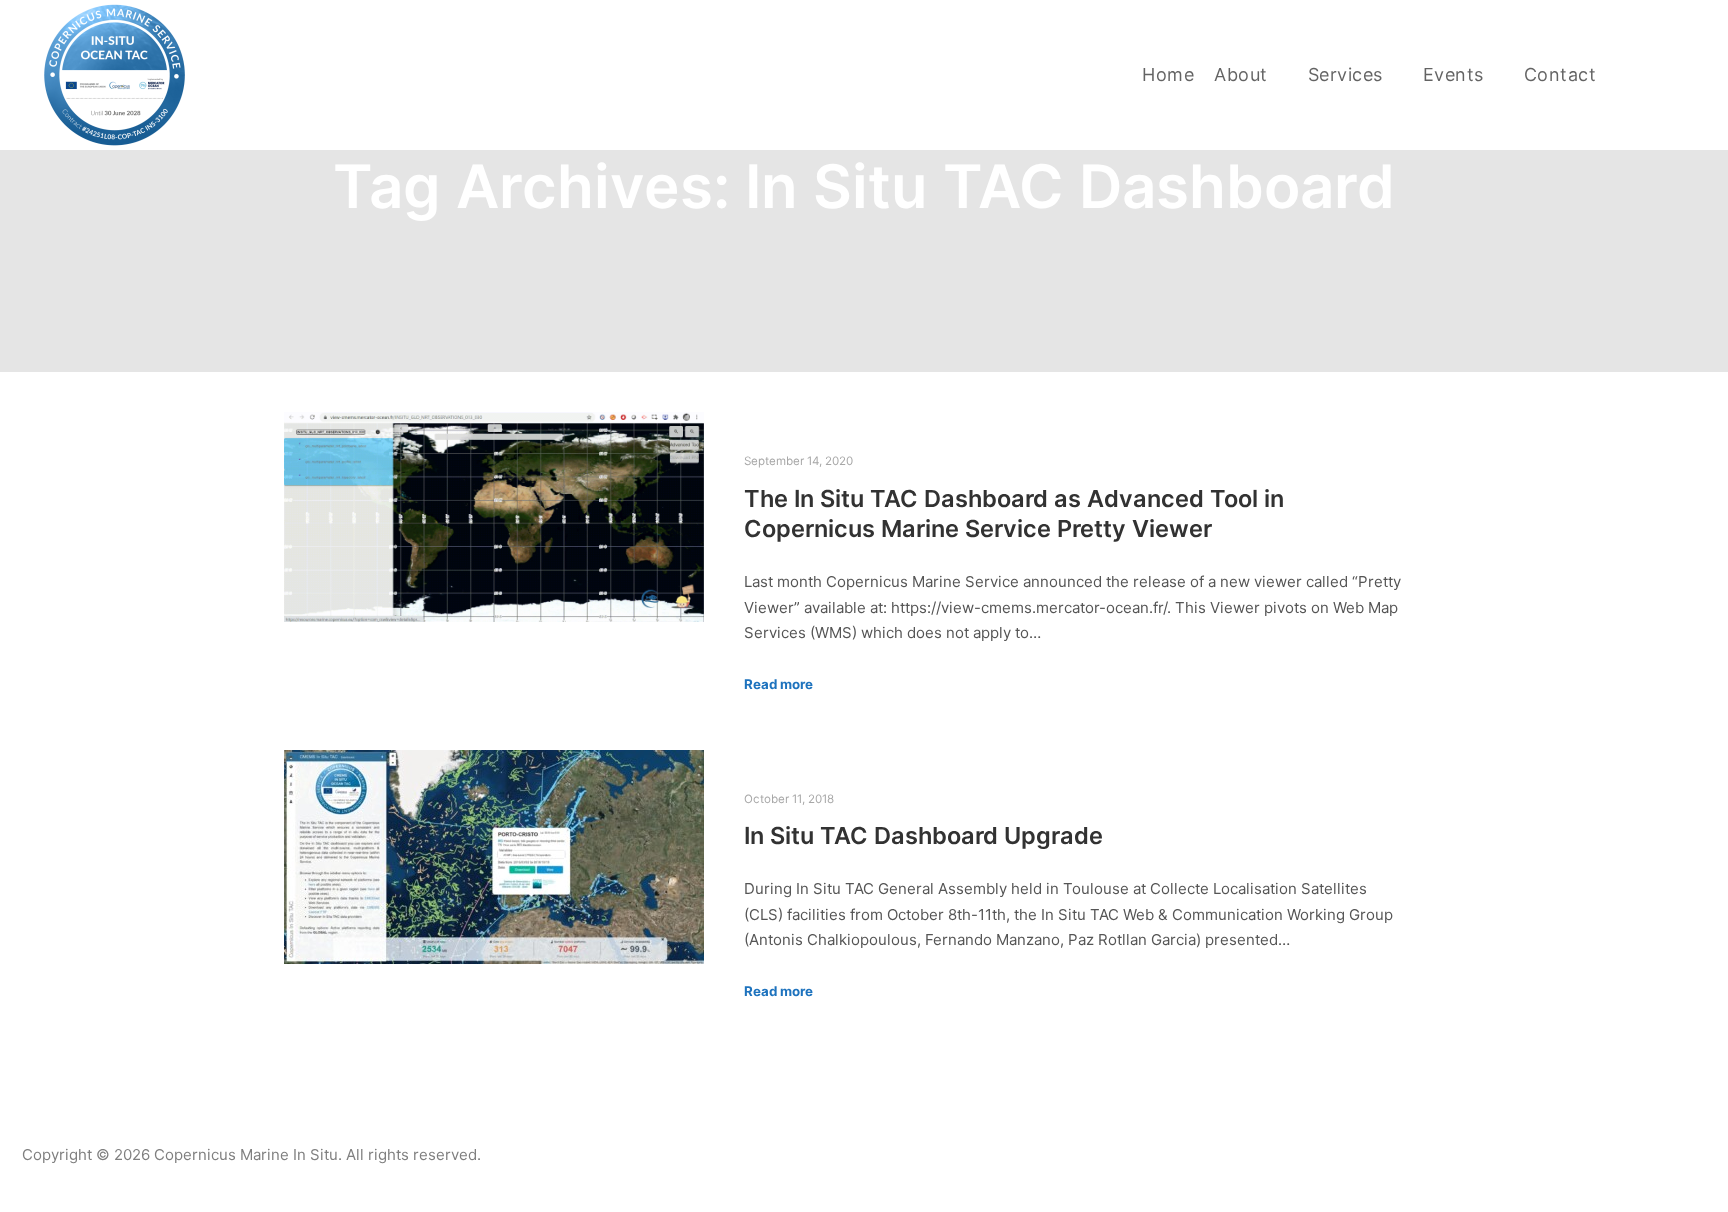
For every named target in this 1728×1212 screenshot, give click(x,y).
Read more (778, 684)
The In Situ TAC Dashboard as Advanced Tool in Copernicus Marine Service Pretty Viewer (1014, 514)
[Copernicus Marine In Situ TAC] (115, 75)
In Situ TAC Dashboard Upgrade (923, 835)
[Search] (1655, 75)
